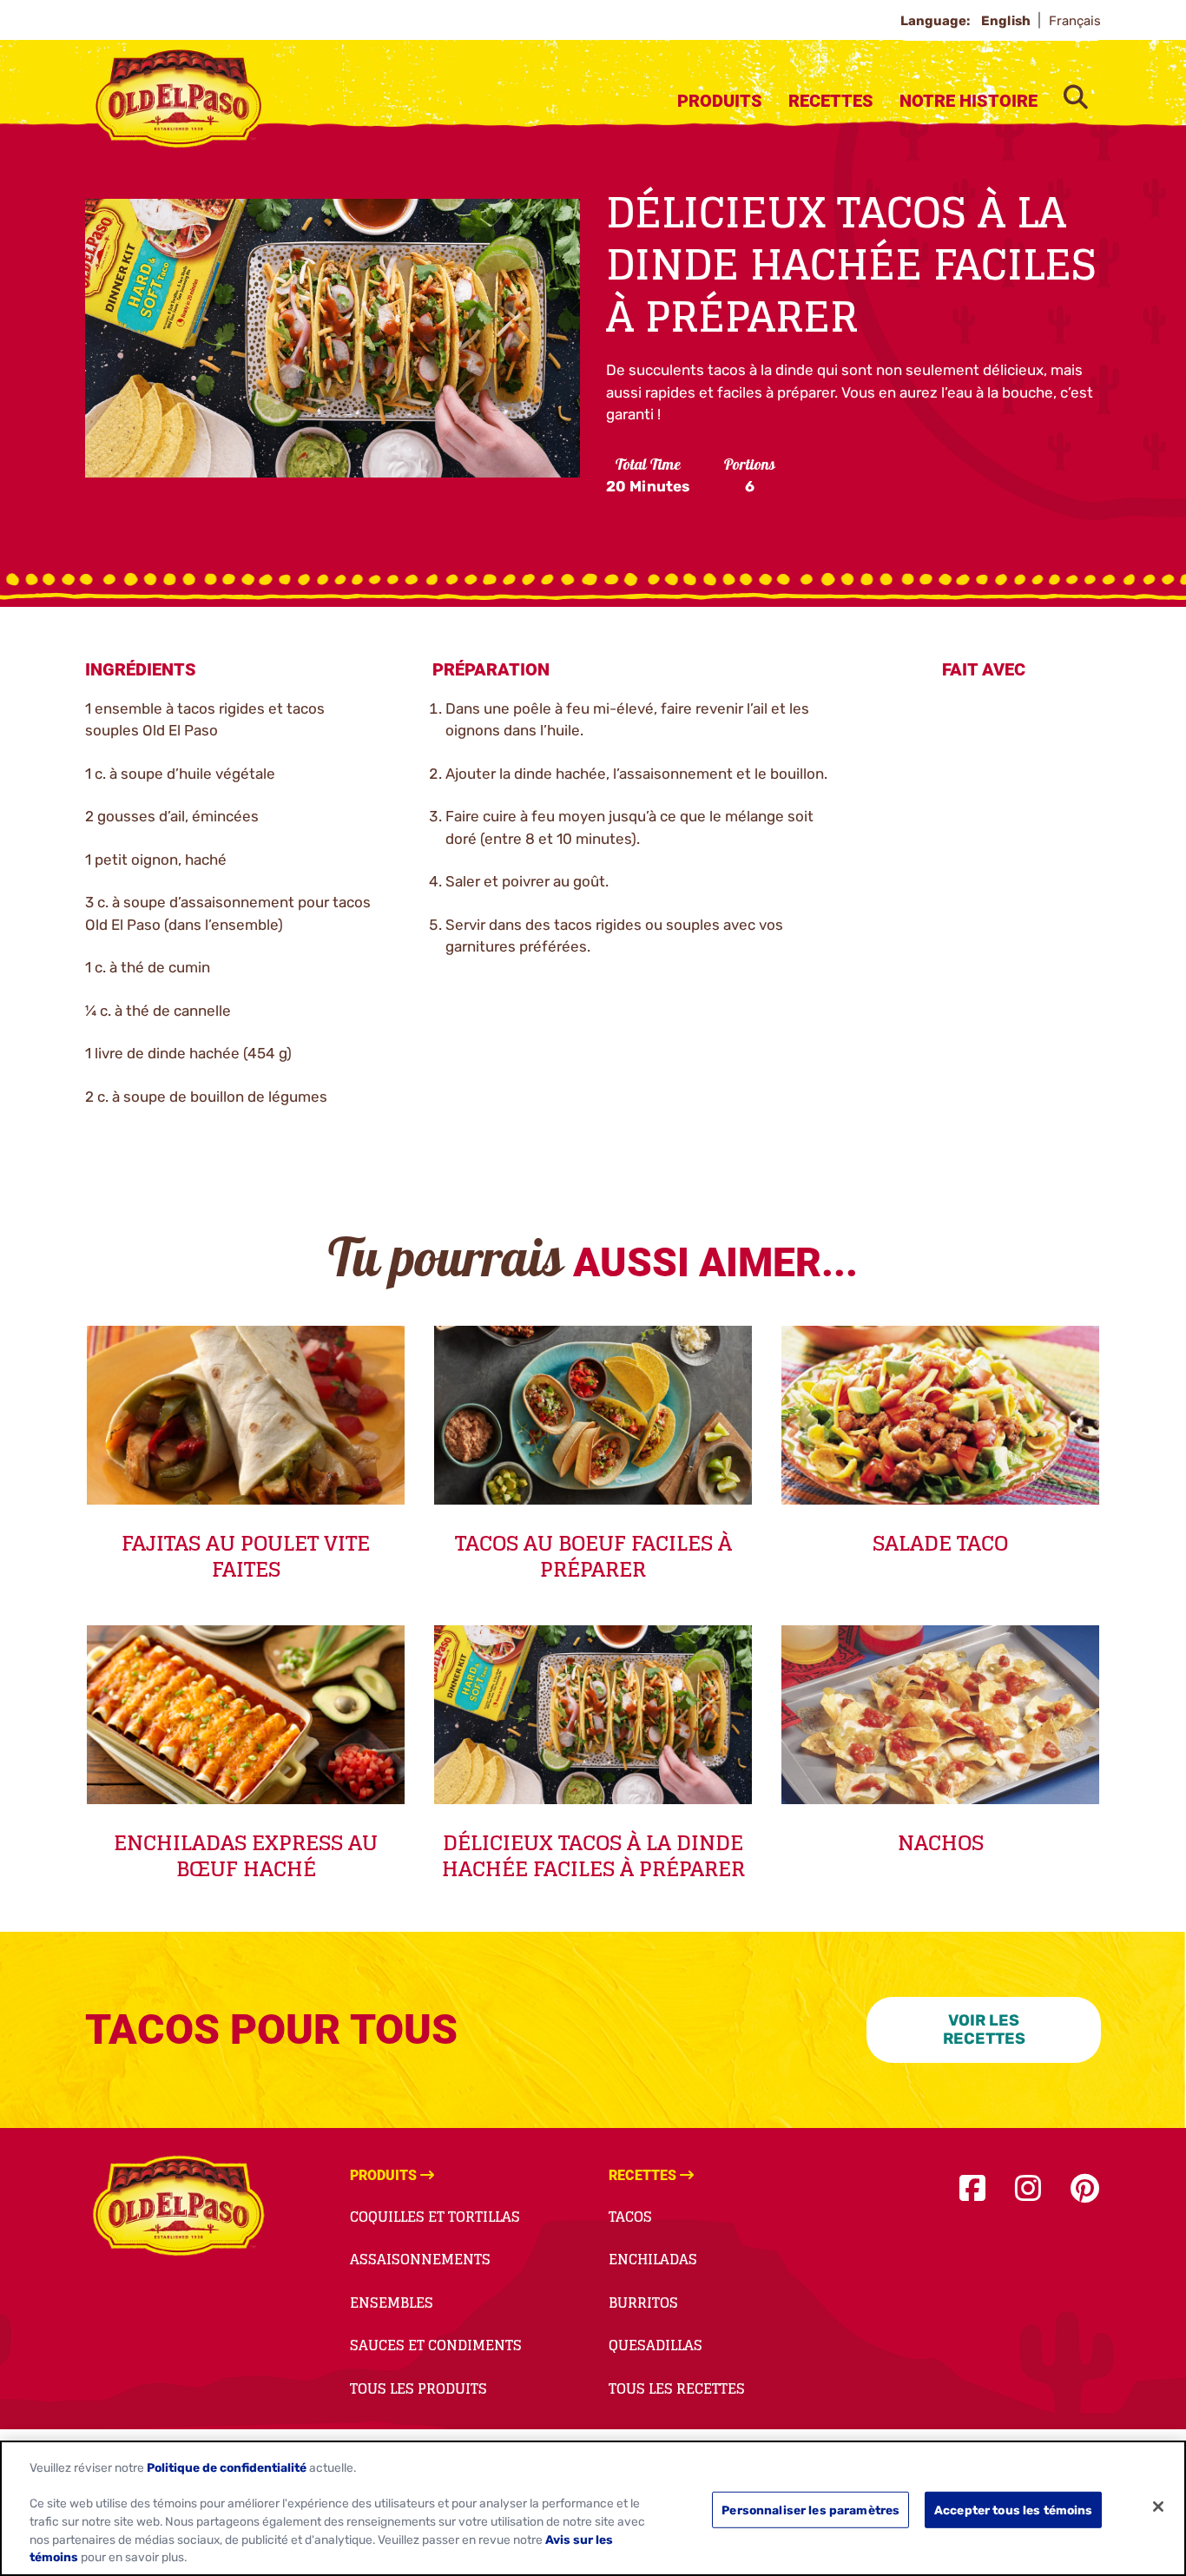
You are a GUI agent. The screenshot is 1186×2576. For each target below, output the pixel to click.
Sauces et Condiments (436, 2345)
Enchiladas (653, 2259)
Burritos (643, 2303)
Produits (720, 101)
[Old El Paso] (178, 2209)
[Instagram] (1028, 2189)
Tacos (630, 2217)
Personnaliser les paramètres (810, 2509)
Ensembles (392, 2303)
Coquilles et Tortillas (435, 2217)
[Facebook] (972, 2189)
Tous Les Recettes (677, 2388)
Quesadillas (656, 2345)
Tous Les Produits (418, 2388)
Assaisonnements (420, 2259)
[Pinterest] (1085, 2189)
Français (1075, 21)
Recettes (831, 101)
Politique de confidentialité (227, 2467)
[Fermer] (1158, 2507)
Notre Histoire (969, 101)
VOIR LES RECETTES (984, 2029)
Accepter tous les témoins (1013, 2509)
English (1007, 21)
